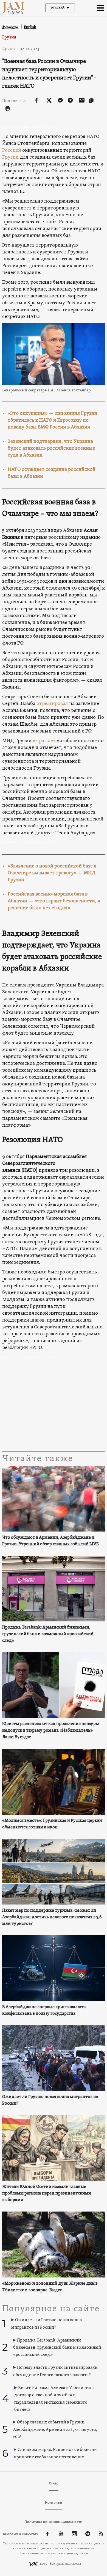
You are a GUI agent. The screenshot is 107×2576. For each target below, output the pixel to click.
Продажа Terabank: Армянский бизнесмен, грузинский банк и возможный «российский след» (48, 1634)
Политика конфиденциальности (54, 2522)
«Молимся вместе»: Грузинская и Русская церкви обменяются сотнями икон (52, 1824)
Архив (11, 49)
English (30, 27)
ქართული (10, 27)
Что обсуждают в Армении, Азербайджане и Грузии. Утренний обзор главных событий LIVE (50, 1541)
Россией (12, 150)
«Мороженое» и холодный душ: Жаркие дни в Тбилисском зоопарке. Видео (50, 2287)
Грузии (10, 157)
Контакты (54, 2502)
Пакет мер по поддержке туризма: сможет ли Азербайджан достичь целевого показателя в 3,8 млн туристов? (52, 1917)
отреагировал (52, 704)
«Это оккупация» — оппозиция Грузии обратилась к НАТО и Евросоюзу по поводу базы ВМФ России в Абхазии (53, 420)
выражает (44, 741)
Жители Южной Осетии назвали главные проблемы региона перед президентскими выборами (47, 2193)
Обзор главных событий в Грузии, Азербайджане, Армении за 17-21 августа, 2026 (55, 2430)
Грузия (9, 37)
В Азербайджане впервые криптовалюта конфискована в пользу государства (44, 2010)
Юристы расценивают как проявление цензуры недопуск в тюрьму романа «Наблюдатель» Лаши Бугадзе (51, 1731)
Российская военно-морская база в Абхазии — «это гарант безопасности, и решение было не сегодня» (54, 901)
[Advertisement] (54, 1406)
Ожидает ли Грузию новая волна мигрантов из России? (50, 2100)
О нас (54, 2483)
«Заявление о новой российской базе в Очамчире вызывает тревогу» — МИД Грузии (52, 873)
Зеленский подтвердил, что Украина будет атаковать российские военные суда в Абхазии (51, 448)
